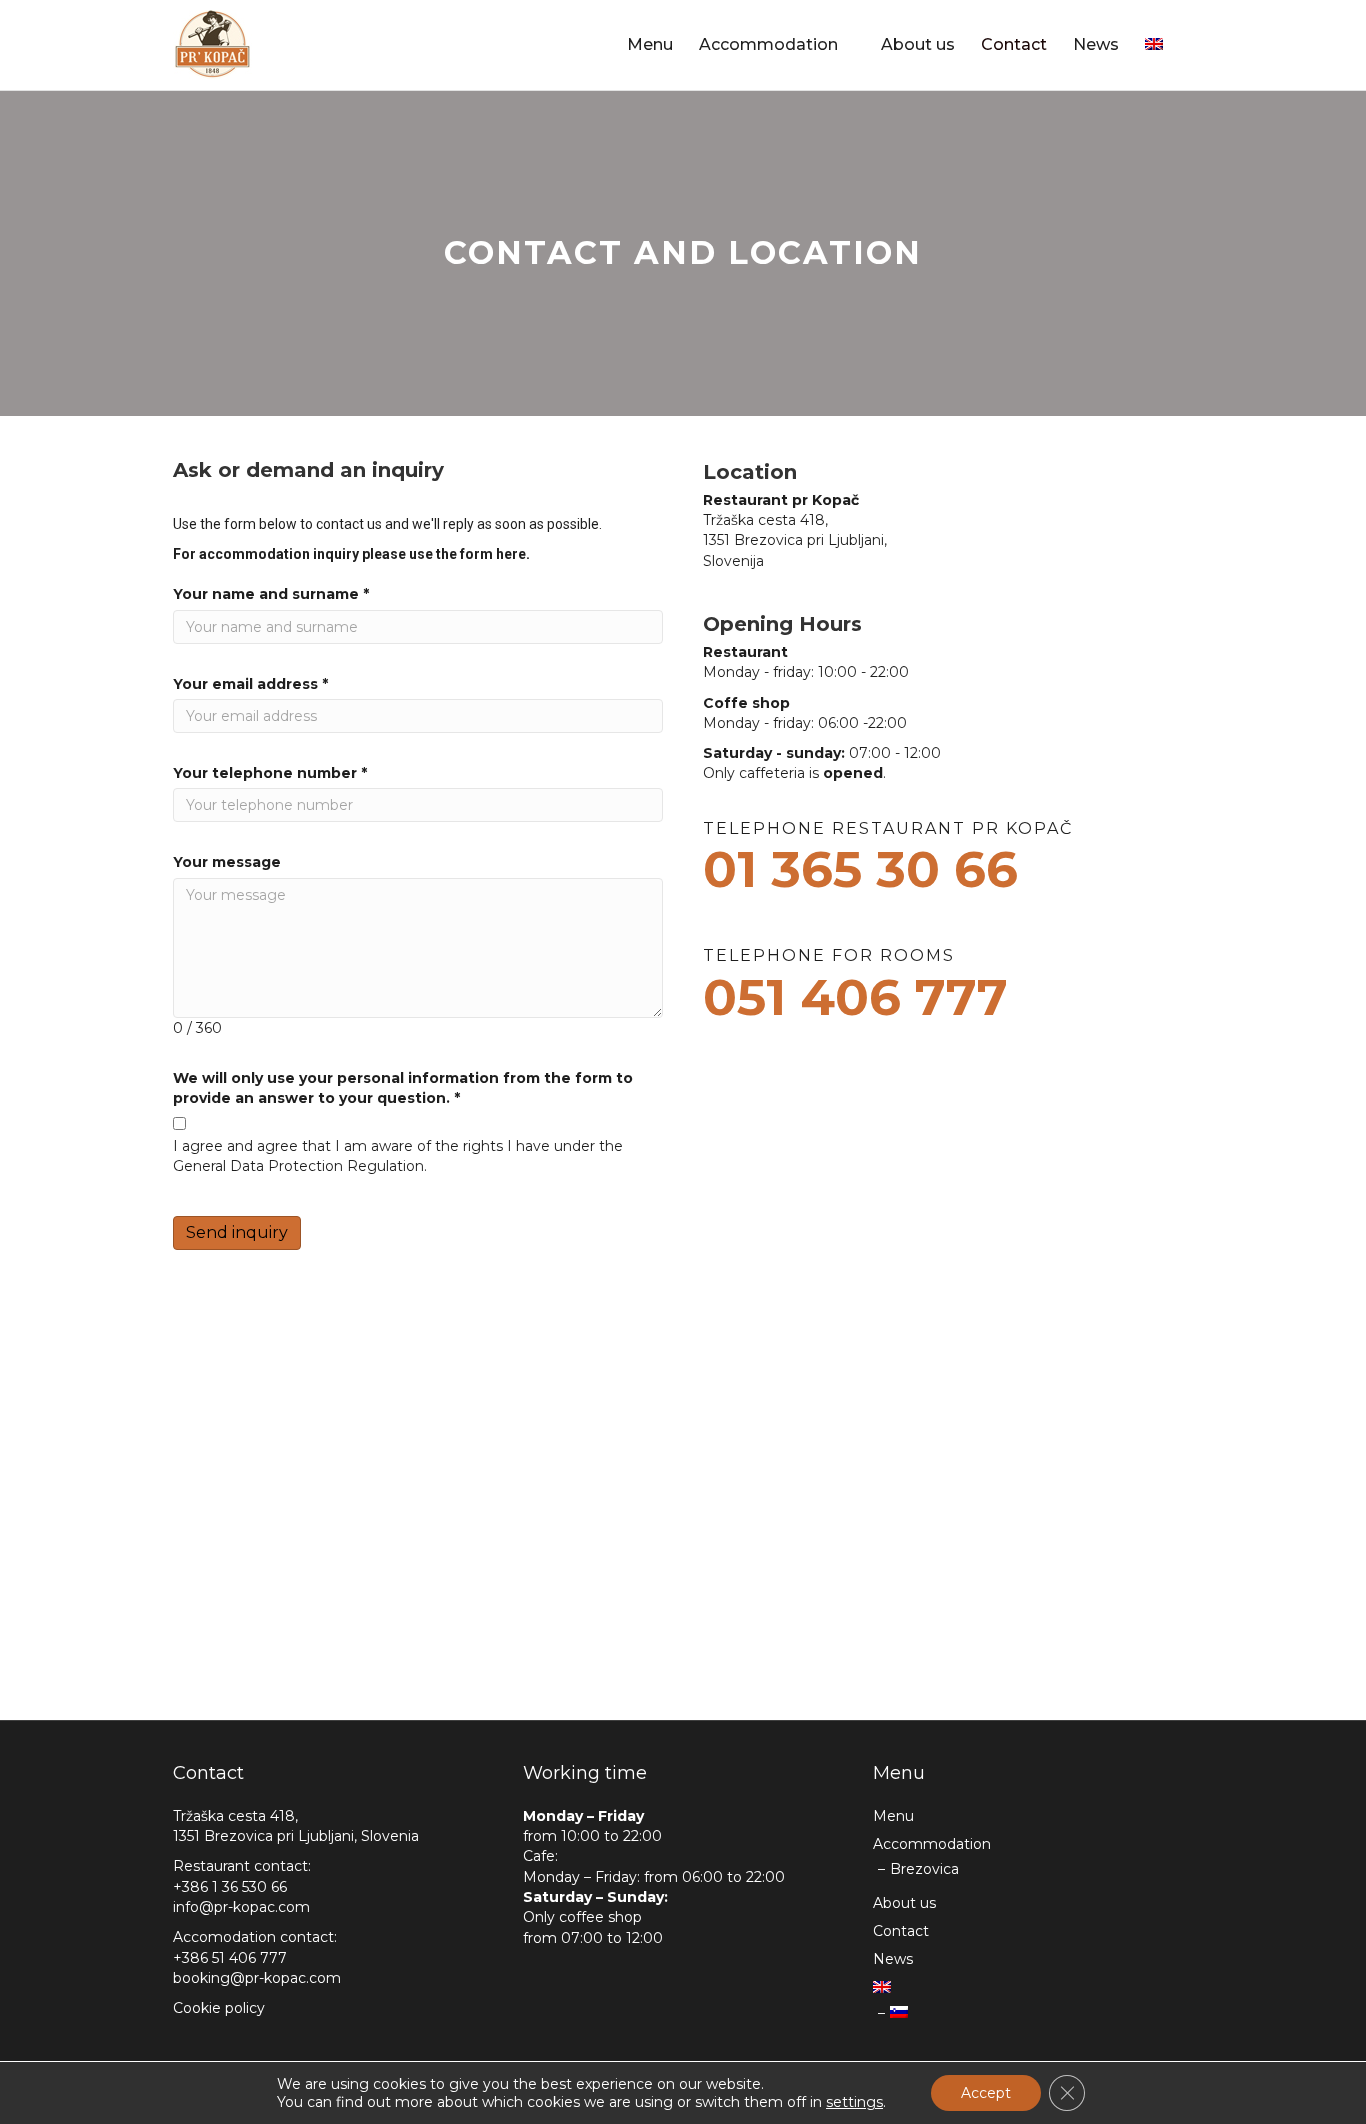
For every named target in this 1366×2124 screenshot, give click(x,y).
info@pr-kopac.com (241, 1907)
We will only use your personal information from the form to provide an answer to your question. (403, 1088)
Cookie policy (219, 2008)
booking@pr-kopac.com (257, 1978)
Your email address (250, 684)
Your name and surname (271, 594)
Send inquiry (237, 1232)
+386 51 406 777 (230, 1958)
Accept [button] (986, 2093)
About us (918, 44)
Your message (227, 862)
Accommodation (768, 44)
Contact (1014, 44)
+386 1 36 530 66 (230, 1887)
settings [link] (854, 2102)
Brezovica (924, 1869)
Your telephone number (270, 773)
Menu (650, 44)
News (1096, 44)
